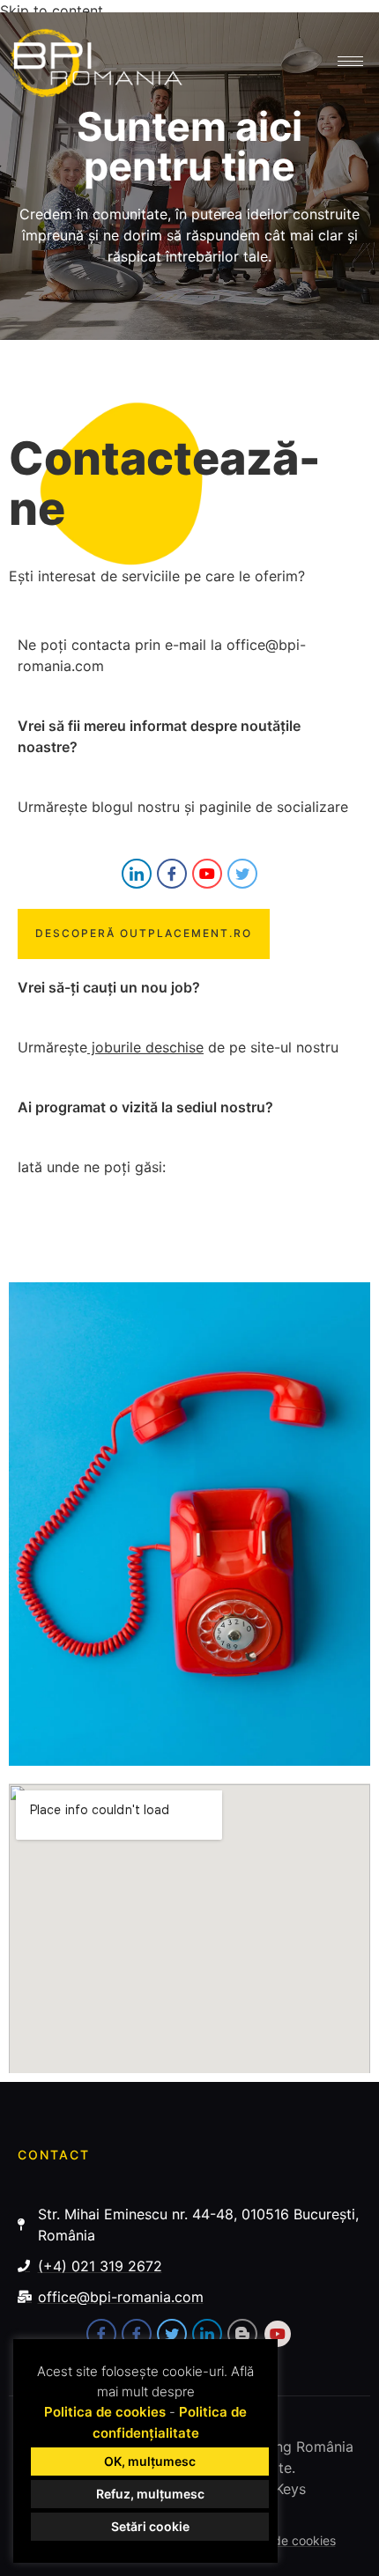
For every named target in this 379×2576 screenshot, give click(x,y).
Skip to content (52, 11)
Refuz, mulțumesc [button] (150, 2494)
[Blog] (242, 2334)
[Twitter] (242, 874)
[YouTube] (278, 2334)
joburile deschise (145, 1047)
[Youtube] (207, 874)
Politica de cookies (105, 2412)
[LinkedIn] (137, 874)
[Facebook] (172, 874)
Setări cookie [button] (150, 2526)
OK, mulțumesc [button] (150, 2461)
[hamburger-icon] (350, 61)
